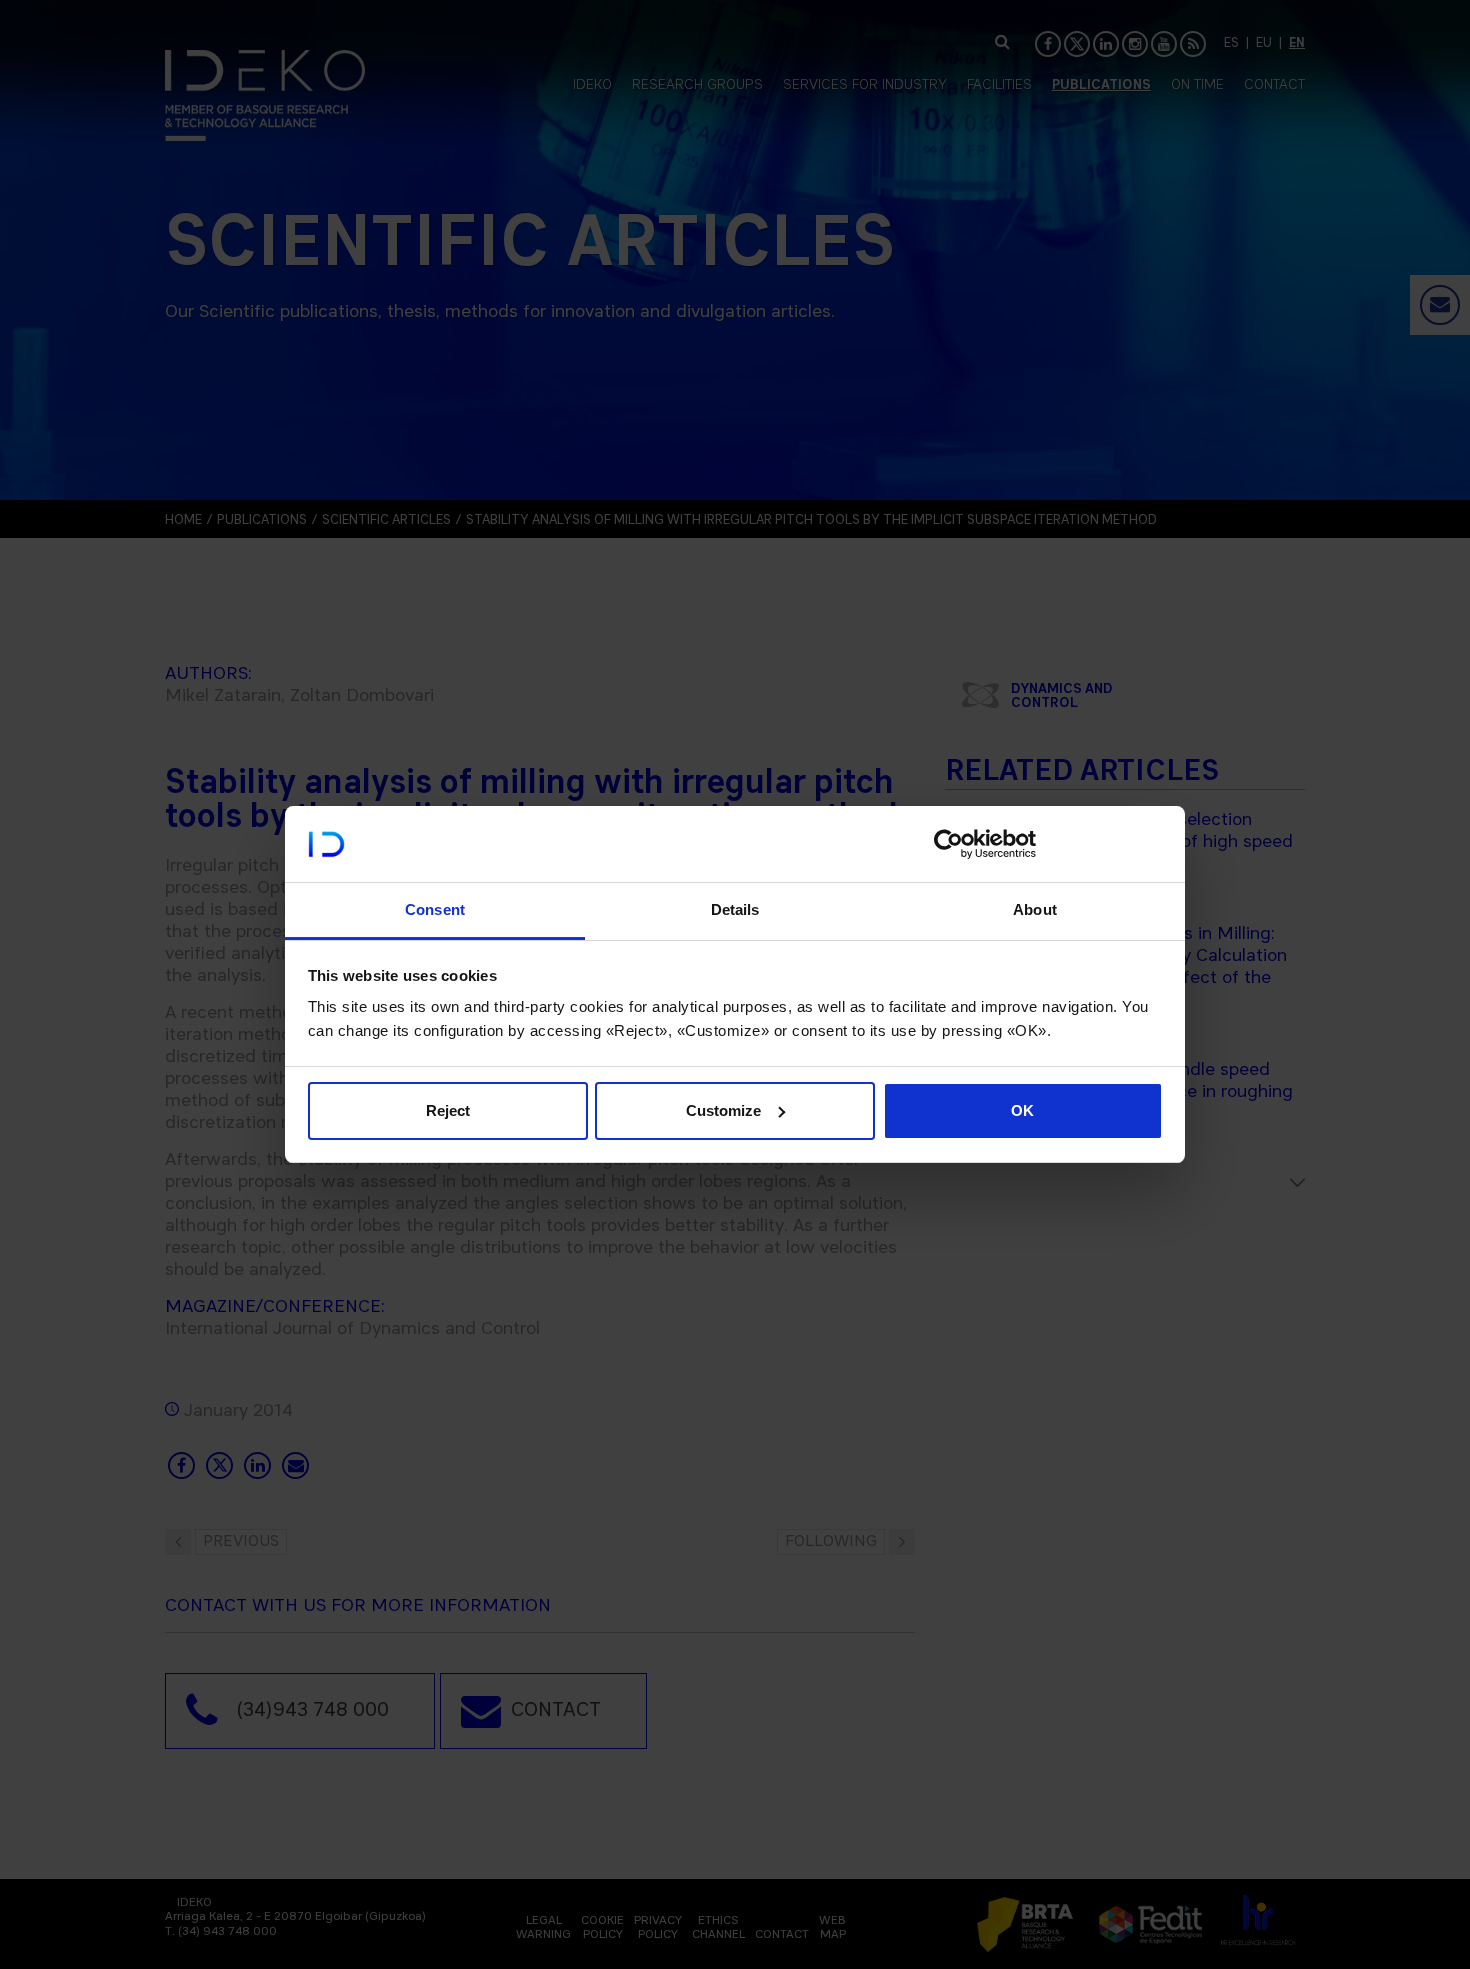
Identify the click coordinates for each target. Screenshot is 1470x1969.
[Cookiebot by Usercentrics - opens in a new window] (948, 844)
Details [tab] (735, 909)
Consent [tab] (435, 909)
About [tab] (1035, 909)
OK (1022, 1110)
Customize (723, 1110)
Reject (448, 1110)
